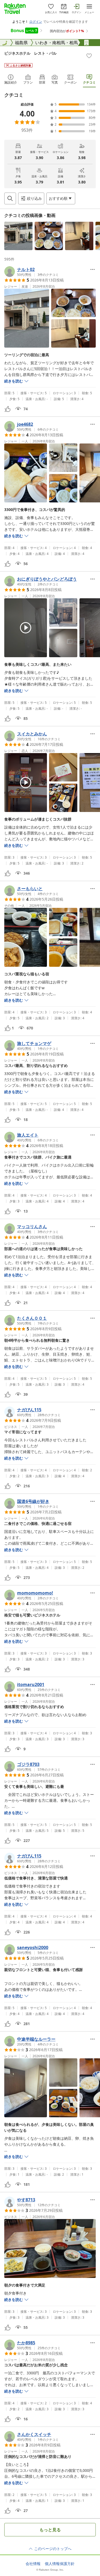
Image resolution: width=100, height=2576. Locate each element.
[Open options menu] (93, 269)
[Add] (89, 56)
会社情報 (33, 2564)
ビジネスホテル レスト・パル (30, 53)
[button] (18, 236)
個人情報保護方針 (60, 2564)
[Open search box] (10, 198)
